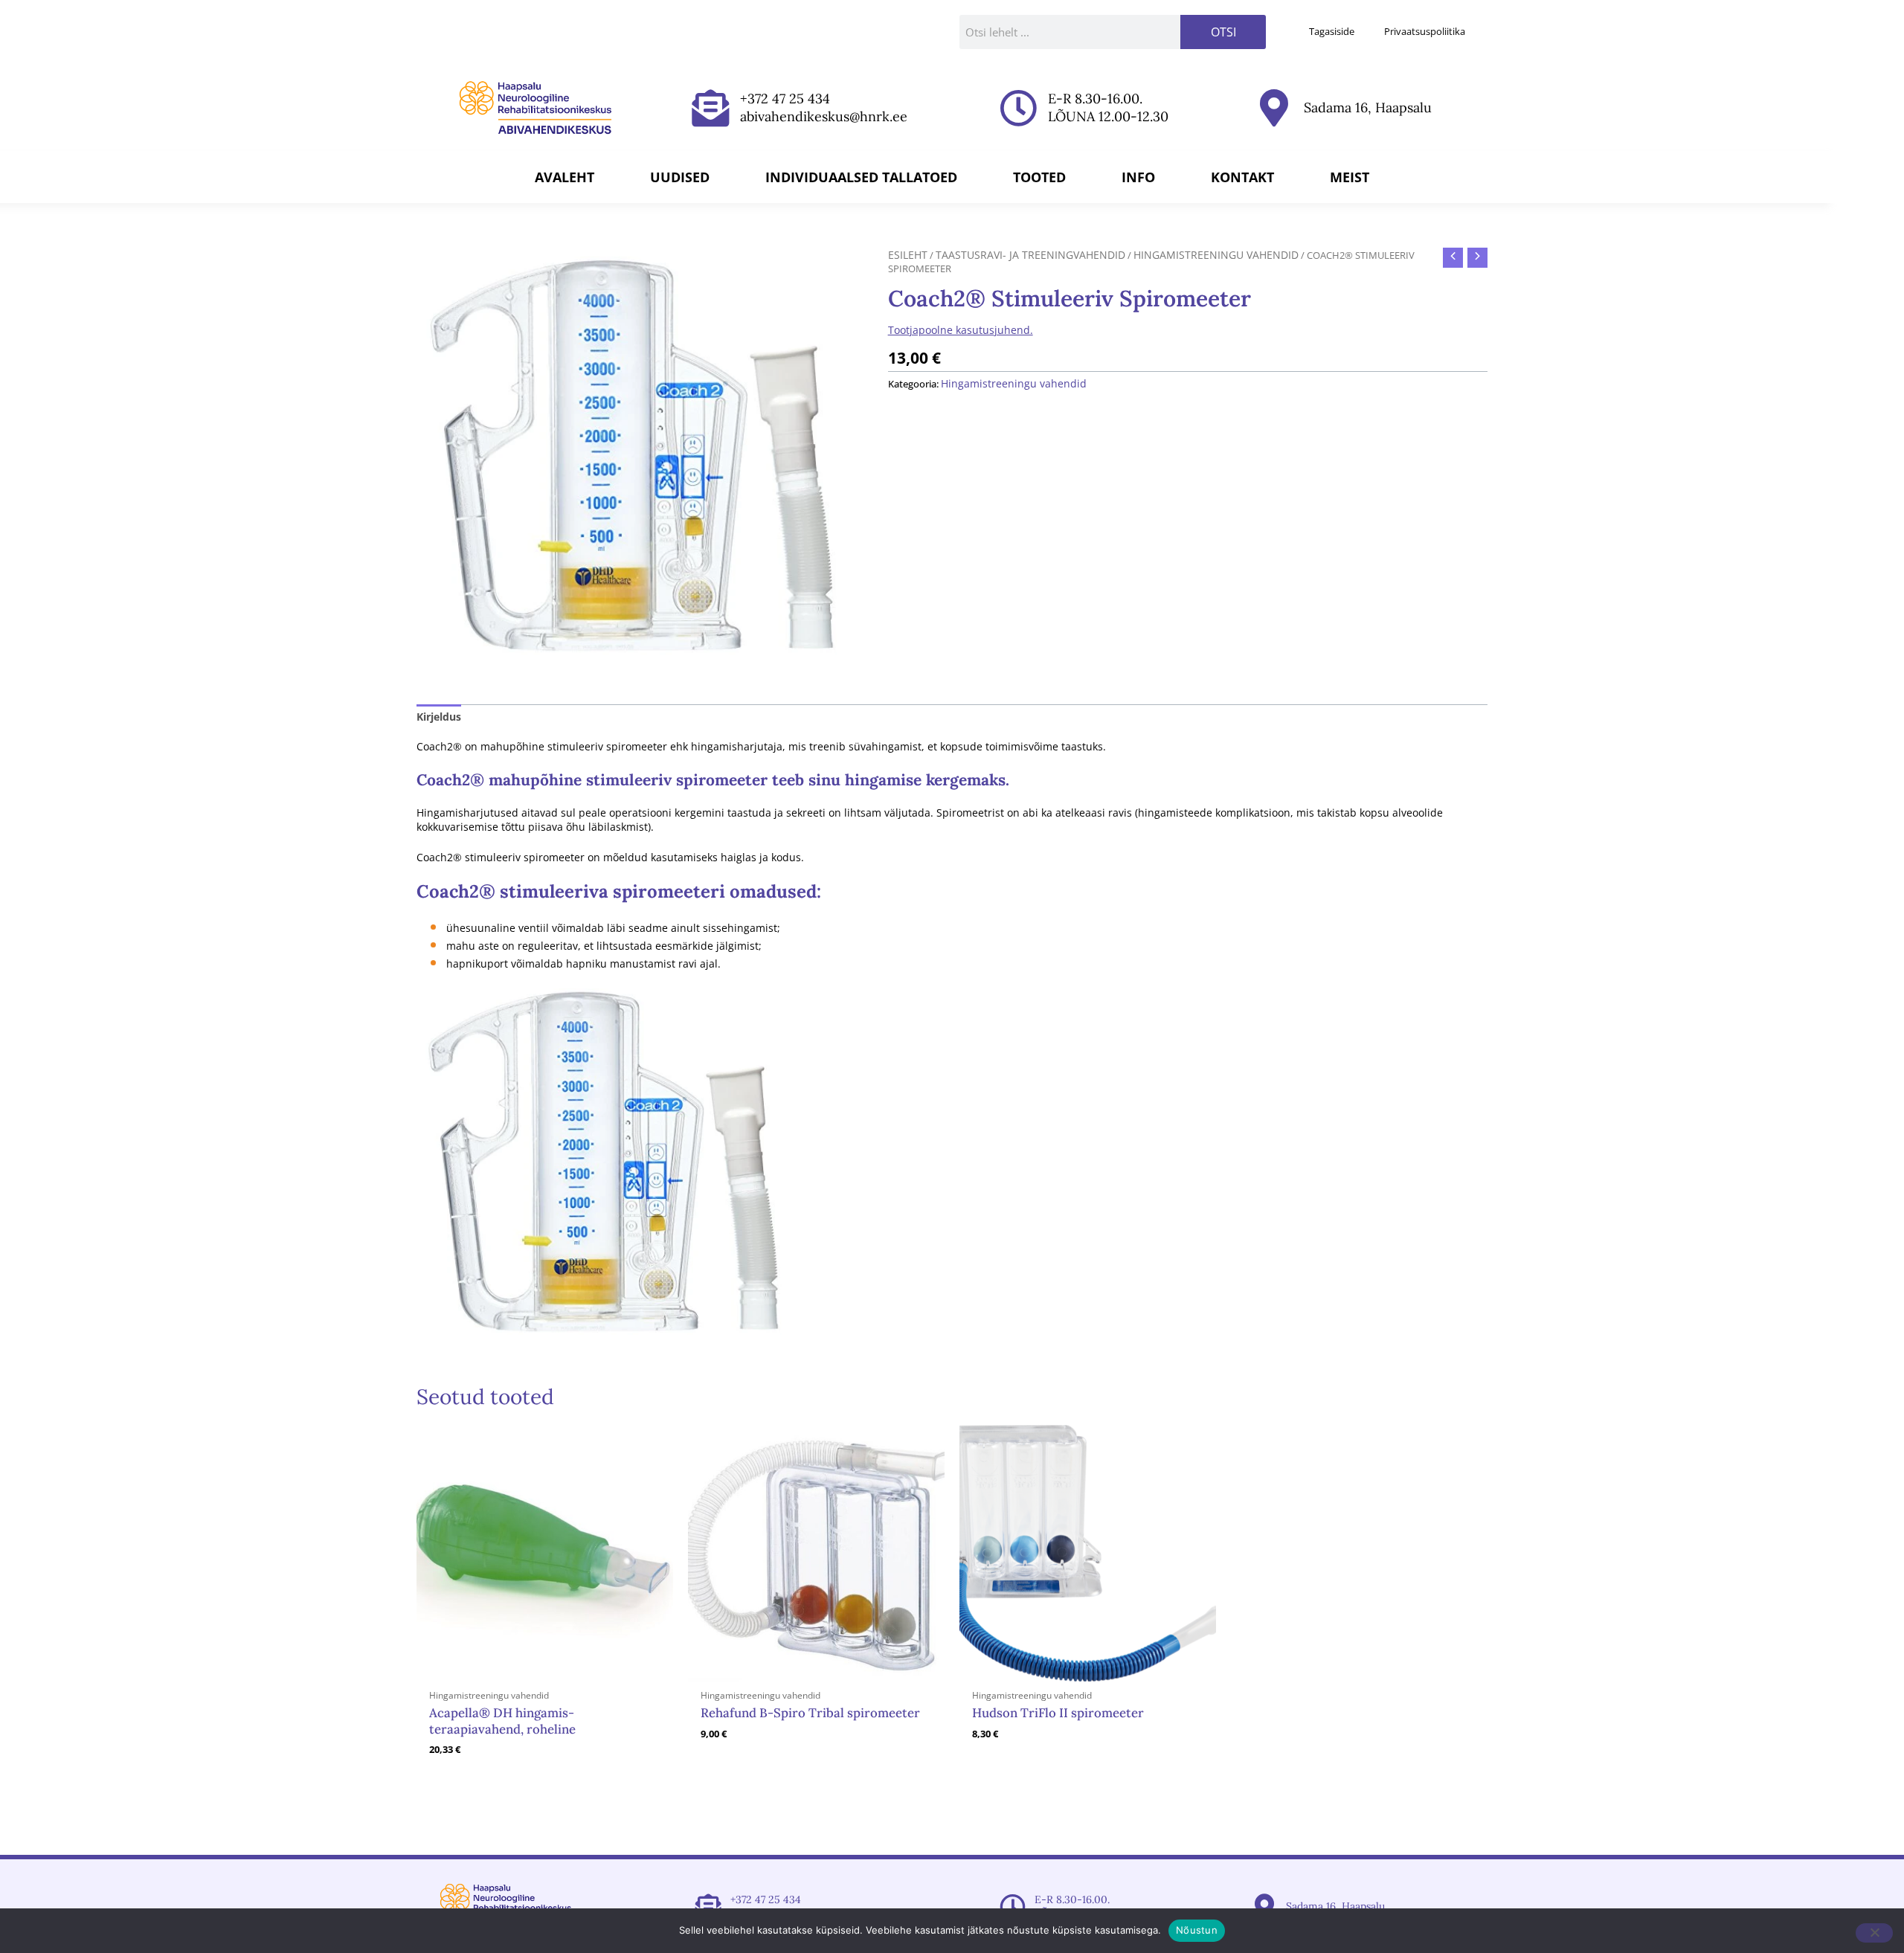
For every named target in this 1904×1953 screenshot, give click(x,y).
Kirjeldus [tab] (439, 717)
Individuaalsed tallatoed (861, 177)
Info (1138, 177)
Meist (1350, 177)
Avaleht (565, 177)
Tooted (1039, 177)
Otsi (1223, 32)
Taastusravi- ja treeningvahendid (1030, 255)
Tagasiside (1332, 31)
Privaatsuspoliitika (1425, 31)
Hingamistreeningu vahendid (1216, 255)
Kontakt (1242, 177)
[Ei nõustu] (1874, 1933)
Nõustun (1197, 1930)
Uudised (680, 177)
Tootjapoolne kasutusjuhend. (961, 330)
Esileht (908, 255)
